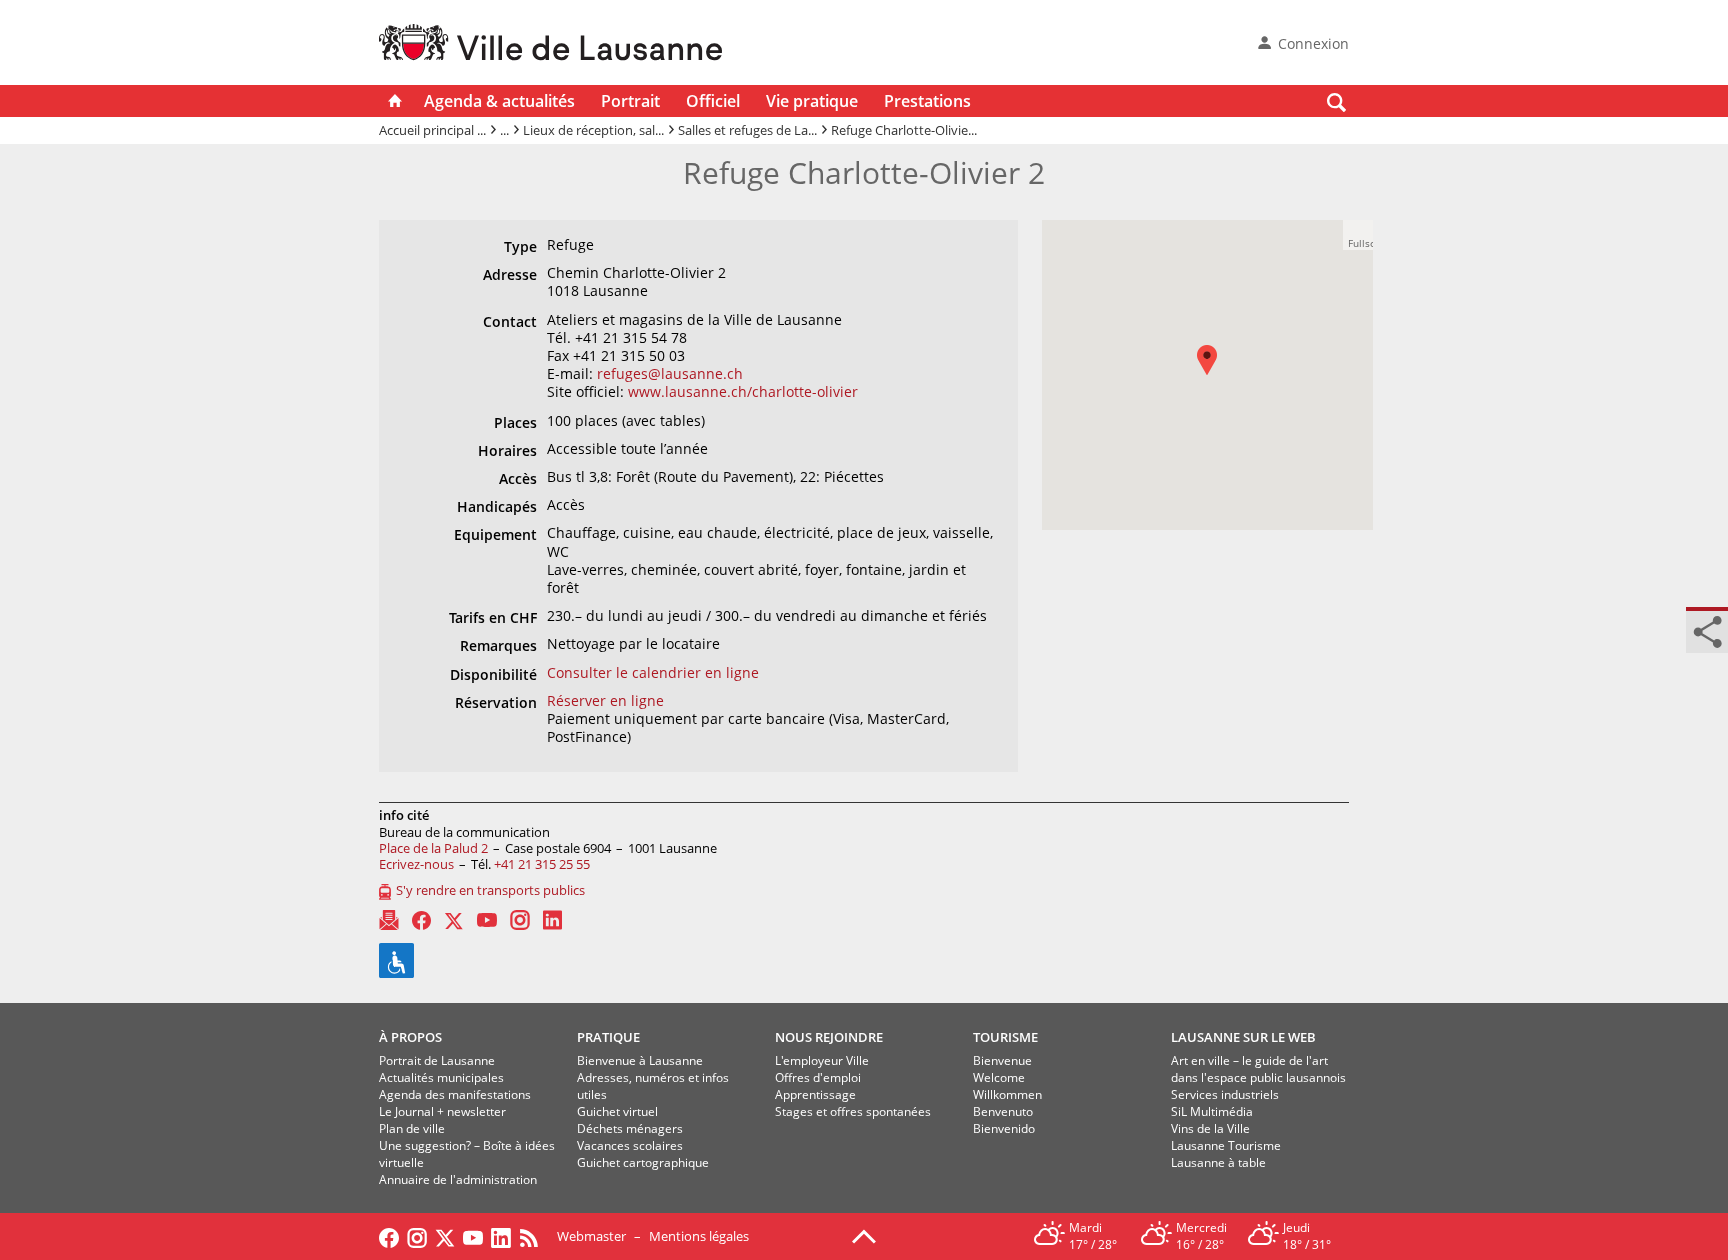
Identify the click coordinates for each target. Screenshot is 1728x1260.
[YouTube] (487, 920)
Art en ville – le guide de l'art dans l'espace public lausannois (1258, 1069)
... (504, 130)
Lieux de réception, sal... (593, 130)
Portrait (630, 101)
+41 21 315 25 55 (542, 864)
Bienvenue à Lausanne (640, 1060)
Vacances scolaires (630, 1145)
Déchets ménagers (630, 1128)
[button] (1217, 374)
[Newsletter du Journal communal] (389, 920)
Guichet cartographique (643, 1162)
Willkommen (1007, 1094)
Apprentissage (815, 1094)
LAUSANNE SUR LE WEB (1243, 1037)
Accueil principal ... (432, 130)
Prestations (927, 101)
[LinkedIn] (552, 920)
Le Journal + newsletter (442, 1111)
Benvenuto (1003, 1111)
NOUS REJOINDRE (829, 1037)
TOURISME (1005, 1037)
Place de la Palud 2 (433, 848)
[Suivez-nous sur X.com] (445, 1236)
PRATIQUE (608, 1037)
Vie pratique (812, 101)
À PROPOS (410, 1037)
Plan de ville (412, 1128)
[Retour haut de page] (864, 1235)
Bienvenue (1002, 1060)
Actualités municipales (441, 1077)
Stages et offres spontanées (853, 1111)
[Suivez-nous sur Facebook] (389, 1236)
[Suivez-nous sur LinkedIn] (501, 1236)
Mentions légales (699, 1236)
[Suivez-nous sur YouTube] (473, 1236)
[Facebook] (421, 920)
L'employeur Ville (822, 1060)
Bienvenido (1004, 1128)
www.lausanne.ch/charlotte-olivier (743, 391)
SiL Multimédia (1212, 1111)
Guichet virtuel (617, 1111)
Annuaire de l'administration (458, 1179)
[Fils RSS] (534, 1236)
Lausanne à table (1218, 1162)
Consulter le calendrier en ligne (653, 672)
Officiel (713, 101)
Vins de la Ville (1210, 1128)
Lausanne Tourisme (1226, 1145)
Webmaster (591, 1236)
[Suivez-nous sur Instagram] (417, 1236)
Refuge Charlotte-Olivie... (904, 130)
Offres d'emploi (818, 1077)
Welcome (999, 1077)
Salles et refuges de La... (747, 130)
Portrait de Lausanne (437, 1060)
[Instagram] (520, 920)
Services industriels (1225, 1094)
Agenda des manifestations (455, 1094)
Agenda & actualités (499, 101)
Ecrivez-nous (416, 864)
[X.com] (454, 920)
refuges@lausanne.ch (670, 373)
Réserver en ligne (605, 700)
